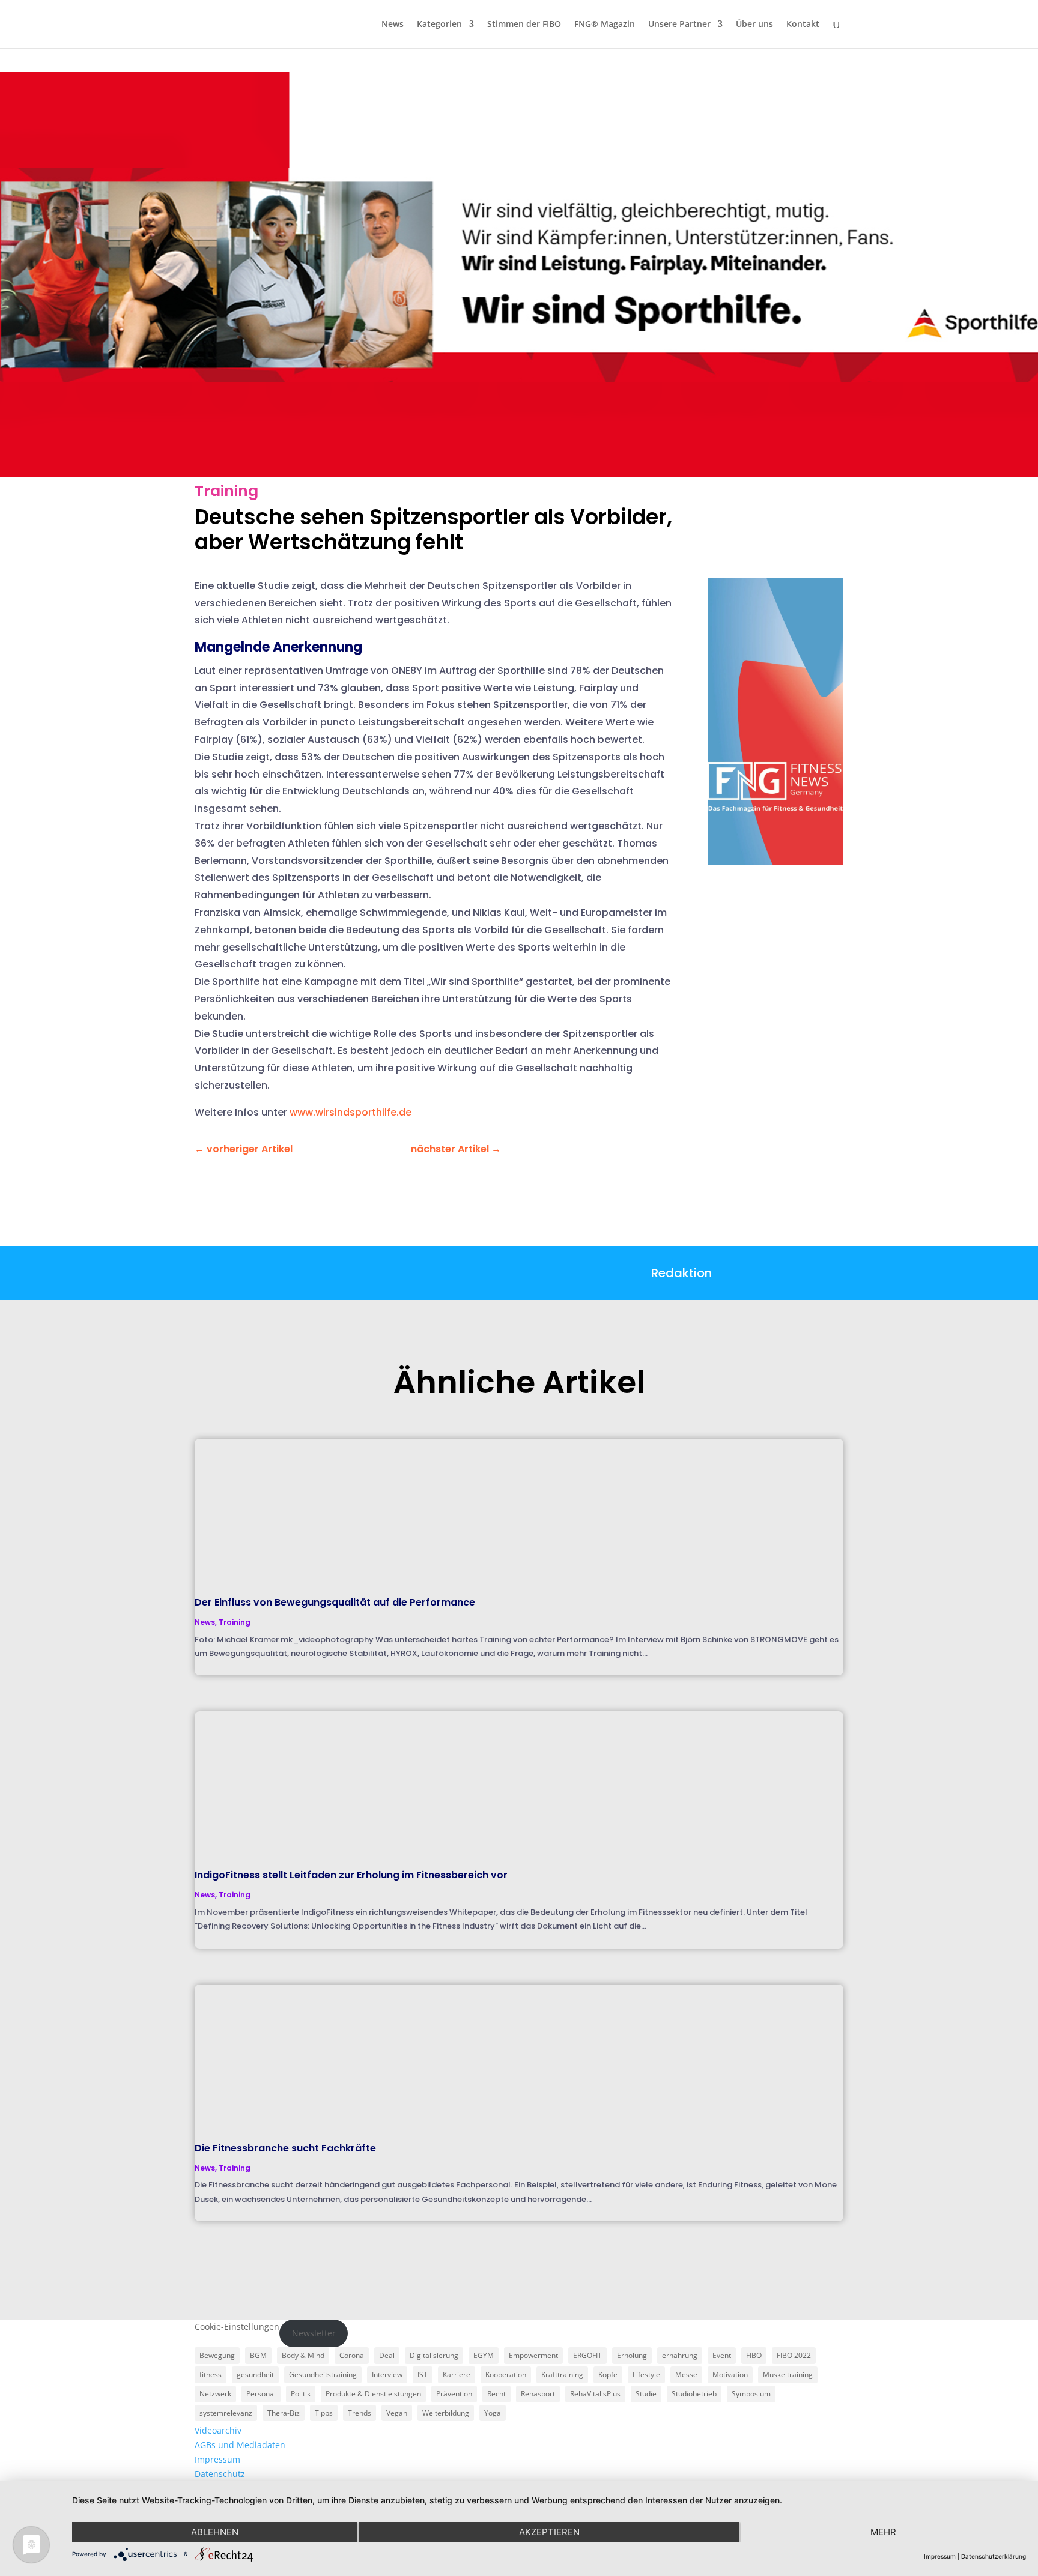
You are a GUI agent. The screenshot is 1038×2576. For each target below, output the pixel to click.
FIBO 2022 (794, 2355)
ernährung (680, 2355)
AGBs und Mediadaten (240, 2445)
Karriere (457, 2375)
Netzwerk (215, 2394)
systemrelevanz (226, 2413)
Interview (387, 2375)
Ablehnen (215, 2532)
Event (722, 2355)
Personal (261, 2394)
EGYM (484, 2355)
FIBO (754, 2355)
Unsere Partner (679, 25)
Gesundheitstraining (323, 2375)
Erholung (632, 2355)
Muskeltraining (788, 2375)
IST (423, 2375)
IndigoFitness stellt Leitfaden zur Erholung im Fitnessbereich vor (351, 1875)
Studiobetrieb (694, 2394)
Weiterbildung (446, 2413)
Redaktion (681, 1273)
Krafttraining (562, 2375)
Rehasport (538, 2394)
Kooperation (506, 2375)
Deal (387, 2355)
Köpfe (608, 2375)
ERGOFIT (587, 2355)
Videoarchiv (218, 2430)
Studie (646, 2394)
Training (226, 491)
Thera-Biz (284, 2413)
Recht (496, 2394)
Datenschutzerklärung (994, 2556)
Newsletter (314, 2333)
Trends (360, 2413)
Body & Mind (303, 2355)
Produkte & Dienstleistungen (373, 2394)
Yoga (493, 2413)
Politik (301, 2394)
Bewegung (217, 2355)
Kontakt (803, 25)
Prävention (454, 2394)
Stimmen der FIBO (524, 25)
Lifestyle (646, 2375)
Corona (352, 2355)
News (393, 25)
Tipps (324, 2413)
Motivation (730, 2375)
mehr (883, 2532)
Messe (686, 2375)
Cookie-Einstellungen (237, 2327)
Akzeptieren (549, 2532)
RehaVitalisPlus (595, 2394)
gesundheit (255, 2375)
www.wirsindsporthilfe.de (351, 1112)
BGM (258, 2355)
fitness (211, 2375)
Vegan (397, 2413)
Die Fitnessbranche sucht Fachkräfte (285, 2148)
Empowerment (533, 2355)
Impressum (217, 2459)
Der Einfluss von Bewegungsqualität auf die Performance (335, 1602)
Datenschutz (220, 2474)
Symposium (751, 2394)
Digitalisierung (434, 2355)
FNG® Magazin (605, 25)
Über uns (754, 25)
